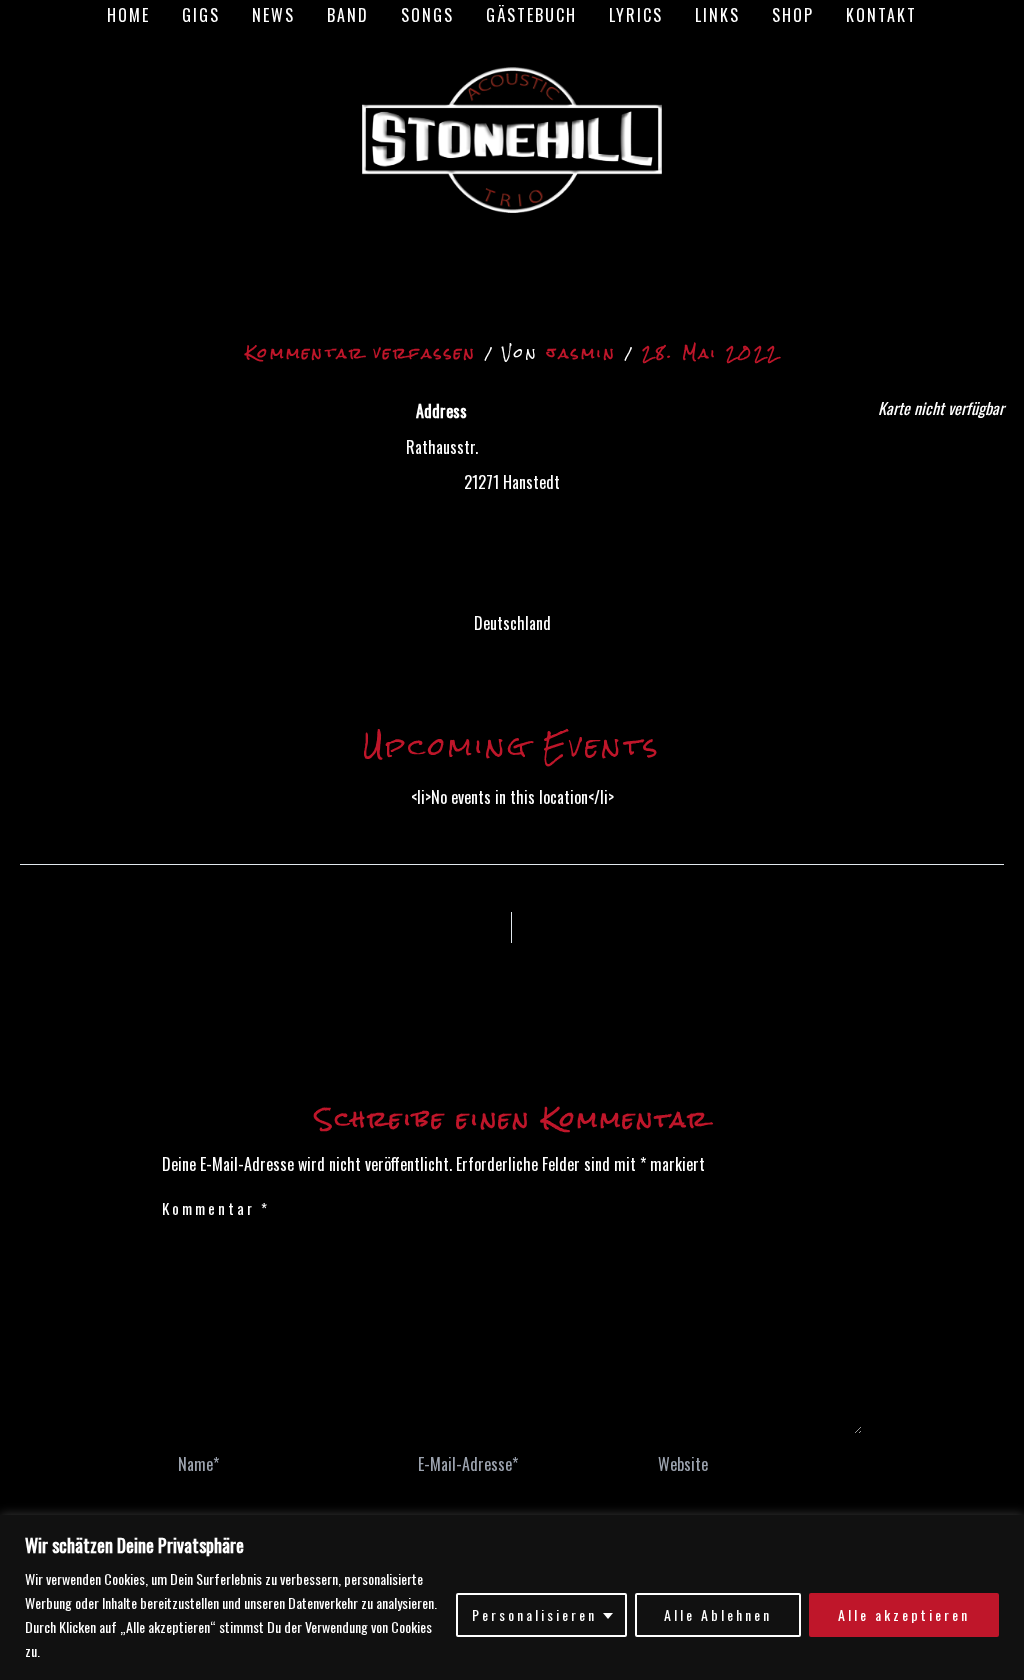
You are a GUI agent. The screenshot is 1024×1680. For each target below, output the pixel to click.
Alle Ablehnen (718, 1614)
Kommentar (216, 1208)
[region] (512, 1597)
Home (128, 15)
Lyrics (636, 15)
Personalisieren (534, 1614)
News (273, 15)
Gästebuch (531, 15)
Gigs (201, 15)
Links (717, 15)
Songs (427, 15)
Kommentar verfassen (361, 352)
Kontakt (881, 15)
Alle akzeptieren (904, 1614)
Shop (793, 15)
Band (348, 15)
